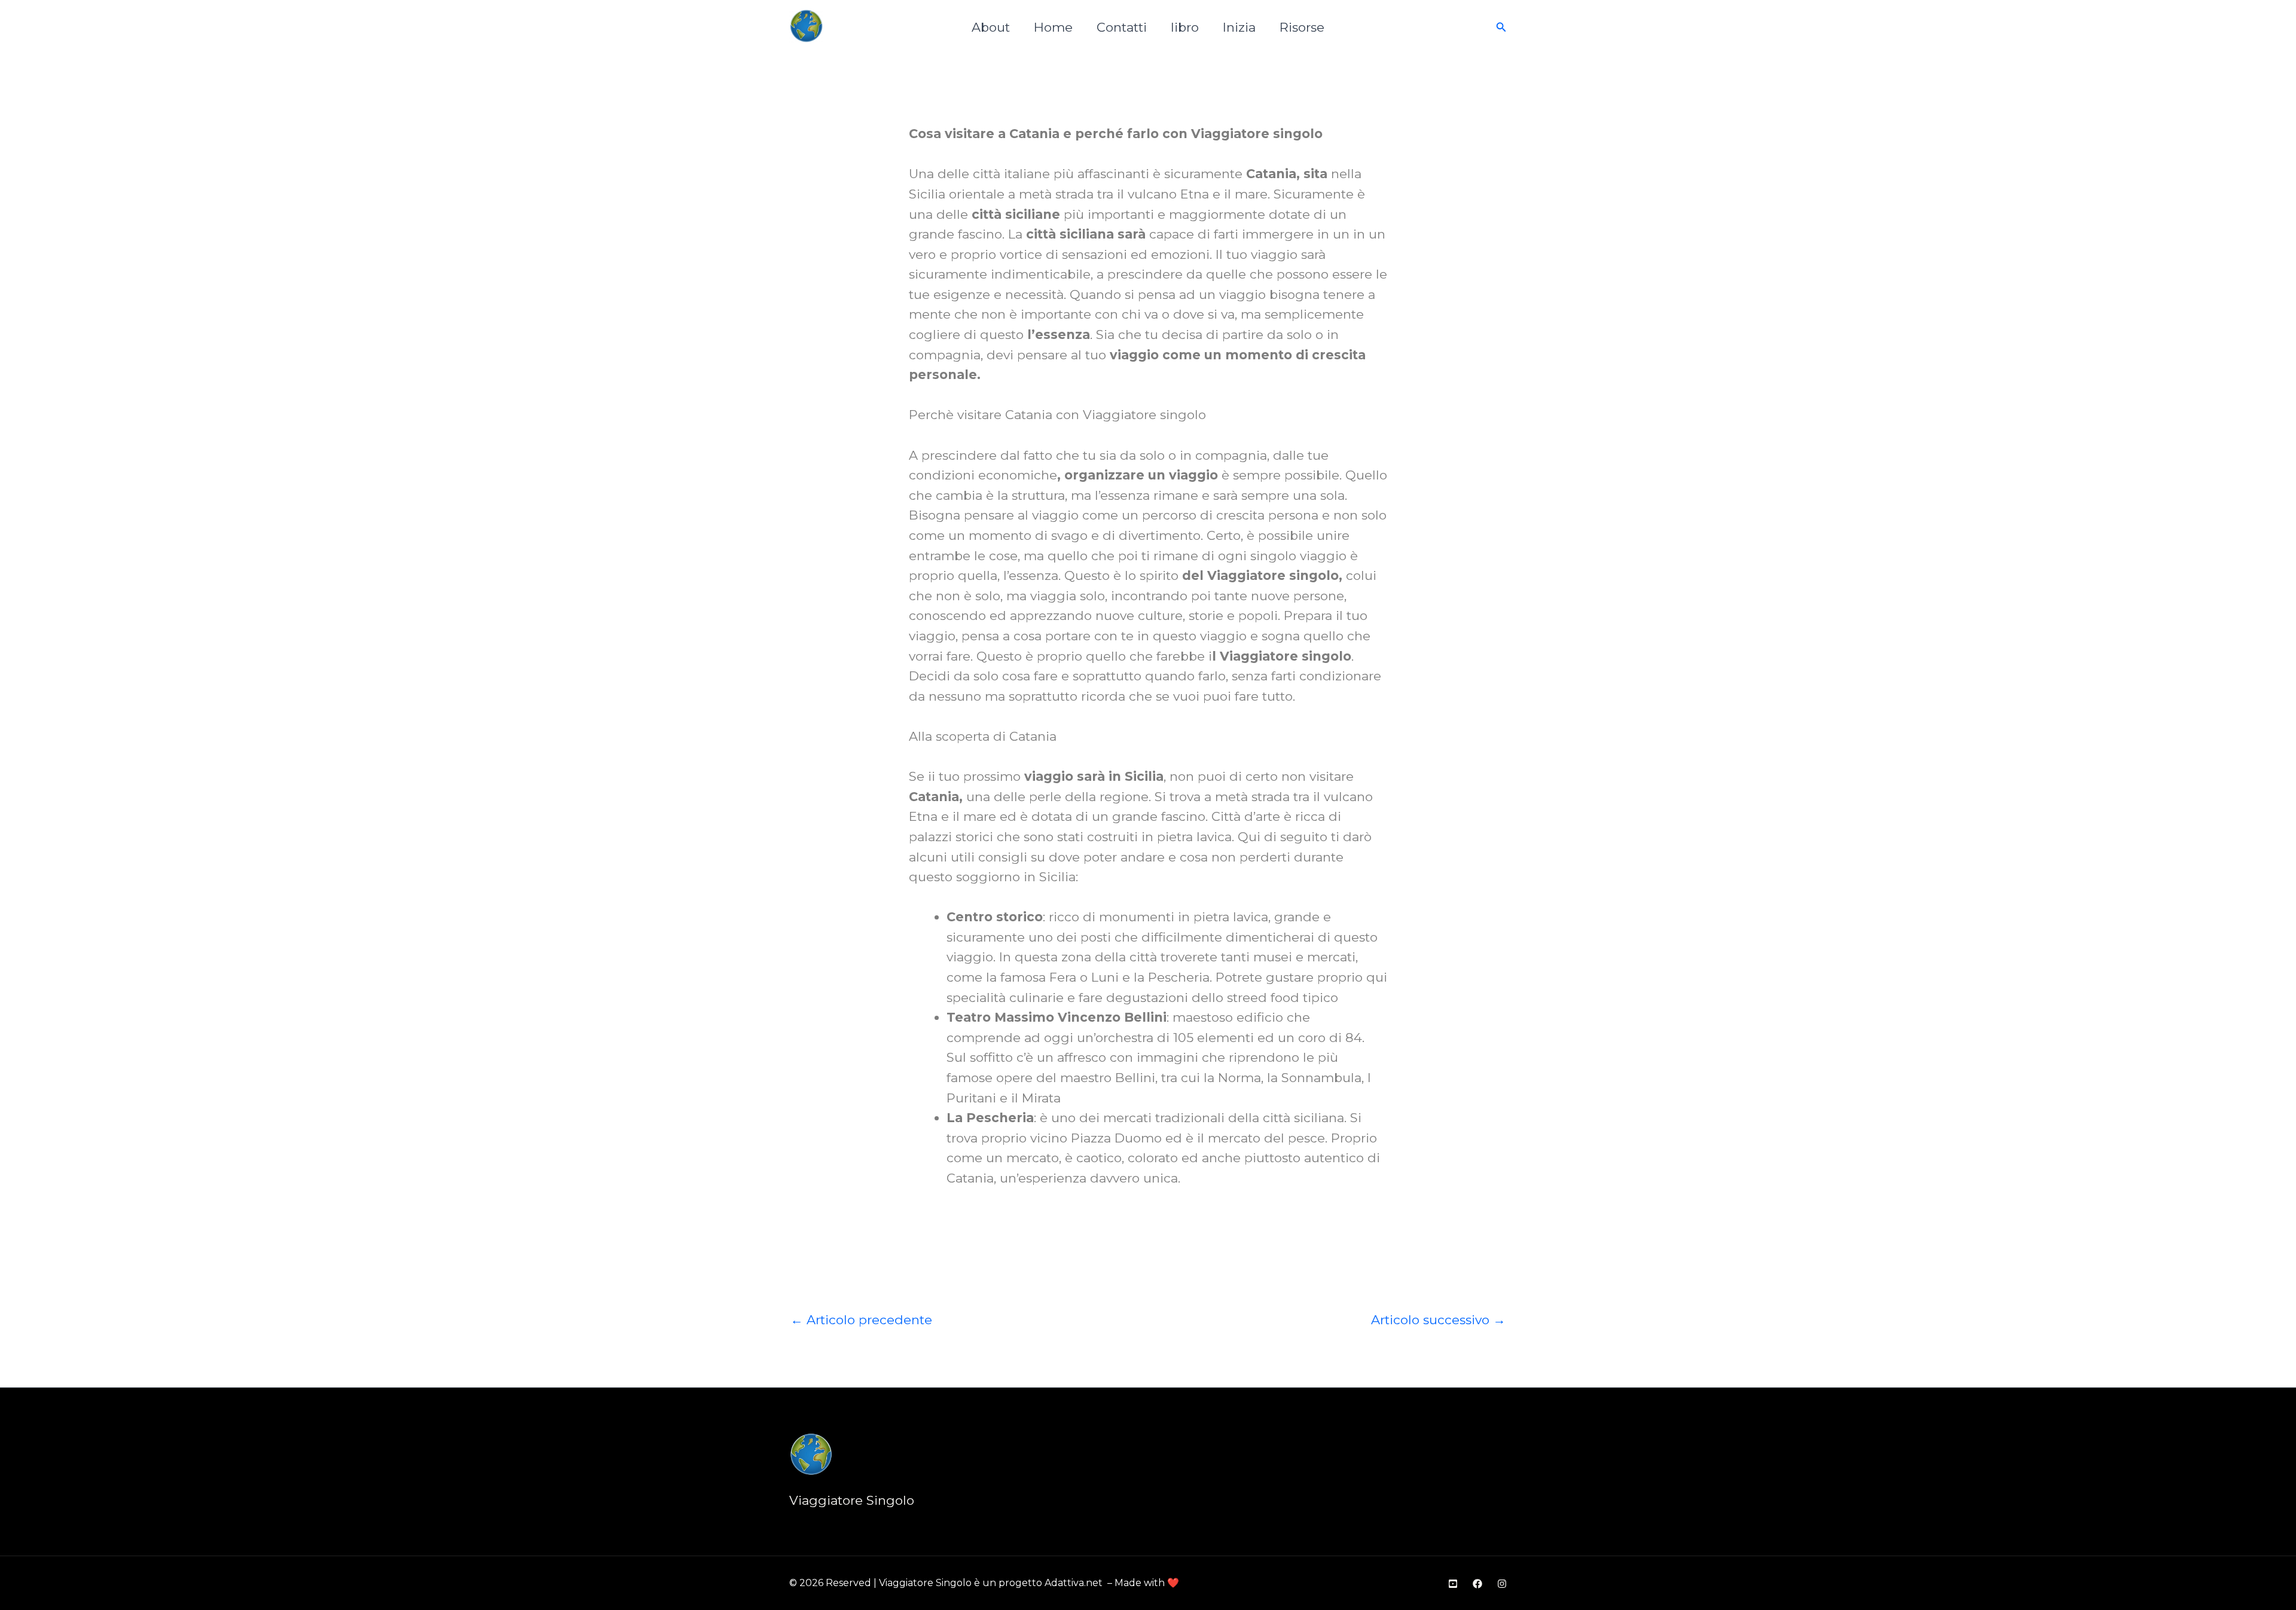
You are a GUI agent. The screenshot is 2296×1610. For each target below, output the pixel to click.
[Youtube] (1453, 1584)
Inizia (1239, 27)
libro (1185, 27)
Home (1053, 27)
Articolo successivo (1438, 1320)
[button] (1501, 28)
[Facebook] (1477, 1584)
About (991, 27)
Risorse (1302, 27)
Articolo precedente (861, 1320)
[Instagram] (1502, 1584)
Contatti (1122, 27)
